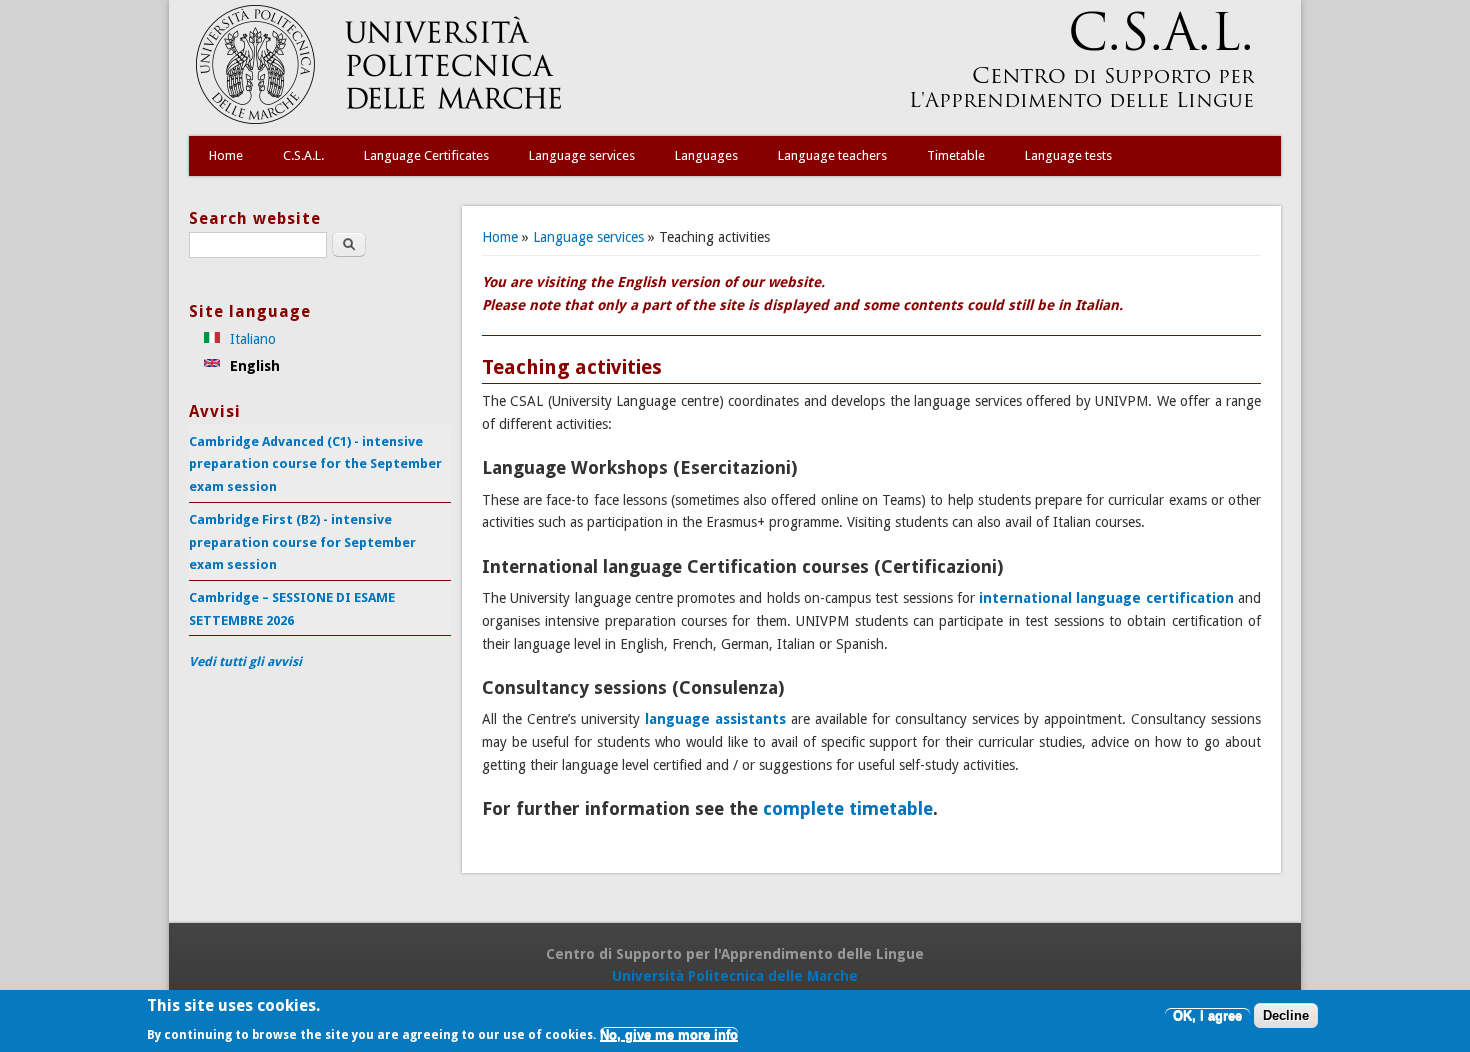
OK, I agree (1207, 1016)
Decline (1286, 1016)
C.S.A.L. (303, 155)
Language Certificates (426, 155)
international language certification (1106, 598)
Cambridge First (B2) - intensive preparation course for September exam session (302, 542)
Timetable (956, 155)
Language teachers (832, 155)
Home (226, 155)
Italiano (251, 339)
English (253, 366)
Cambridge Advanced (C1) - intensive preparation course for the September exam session (315, 464)
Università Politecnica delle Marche (735, 976)
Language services (582, 155)
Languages (706, 155)
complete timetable (848, 808)
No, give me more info (669, 1034)
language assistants (715, 719)
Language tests (1068, 155)
